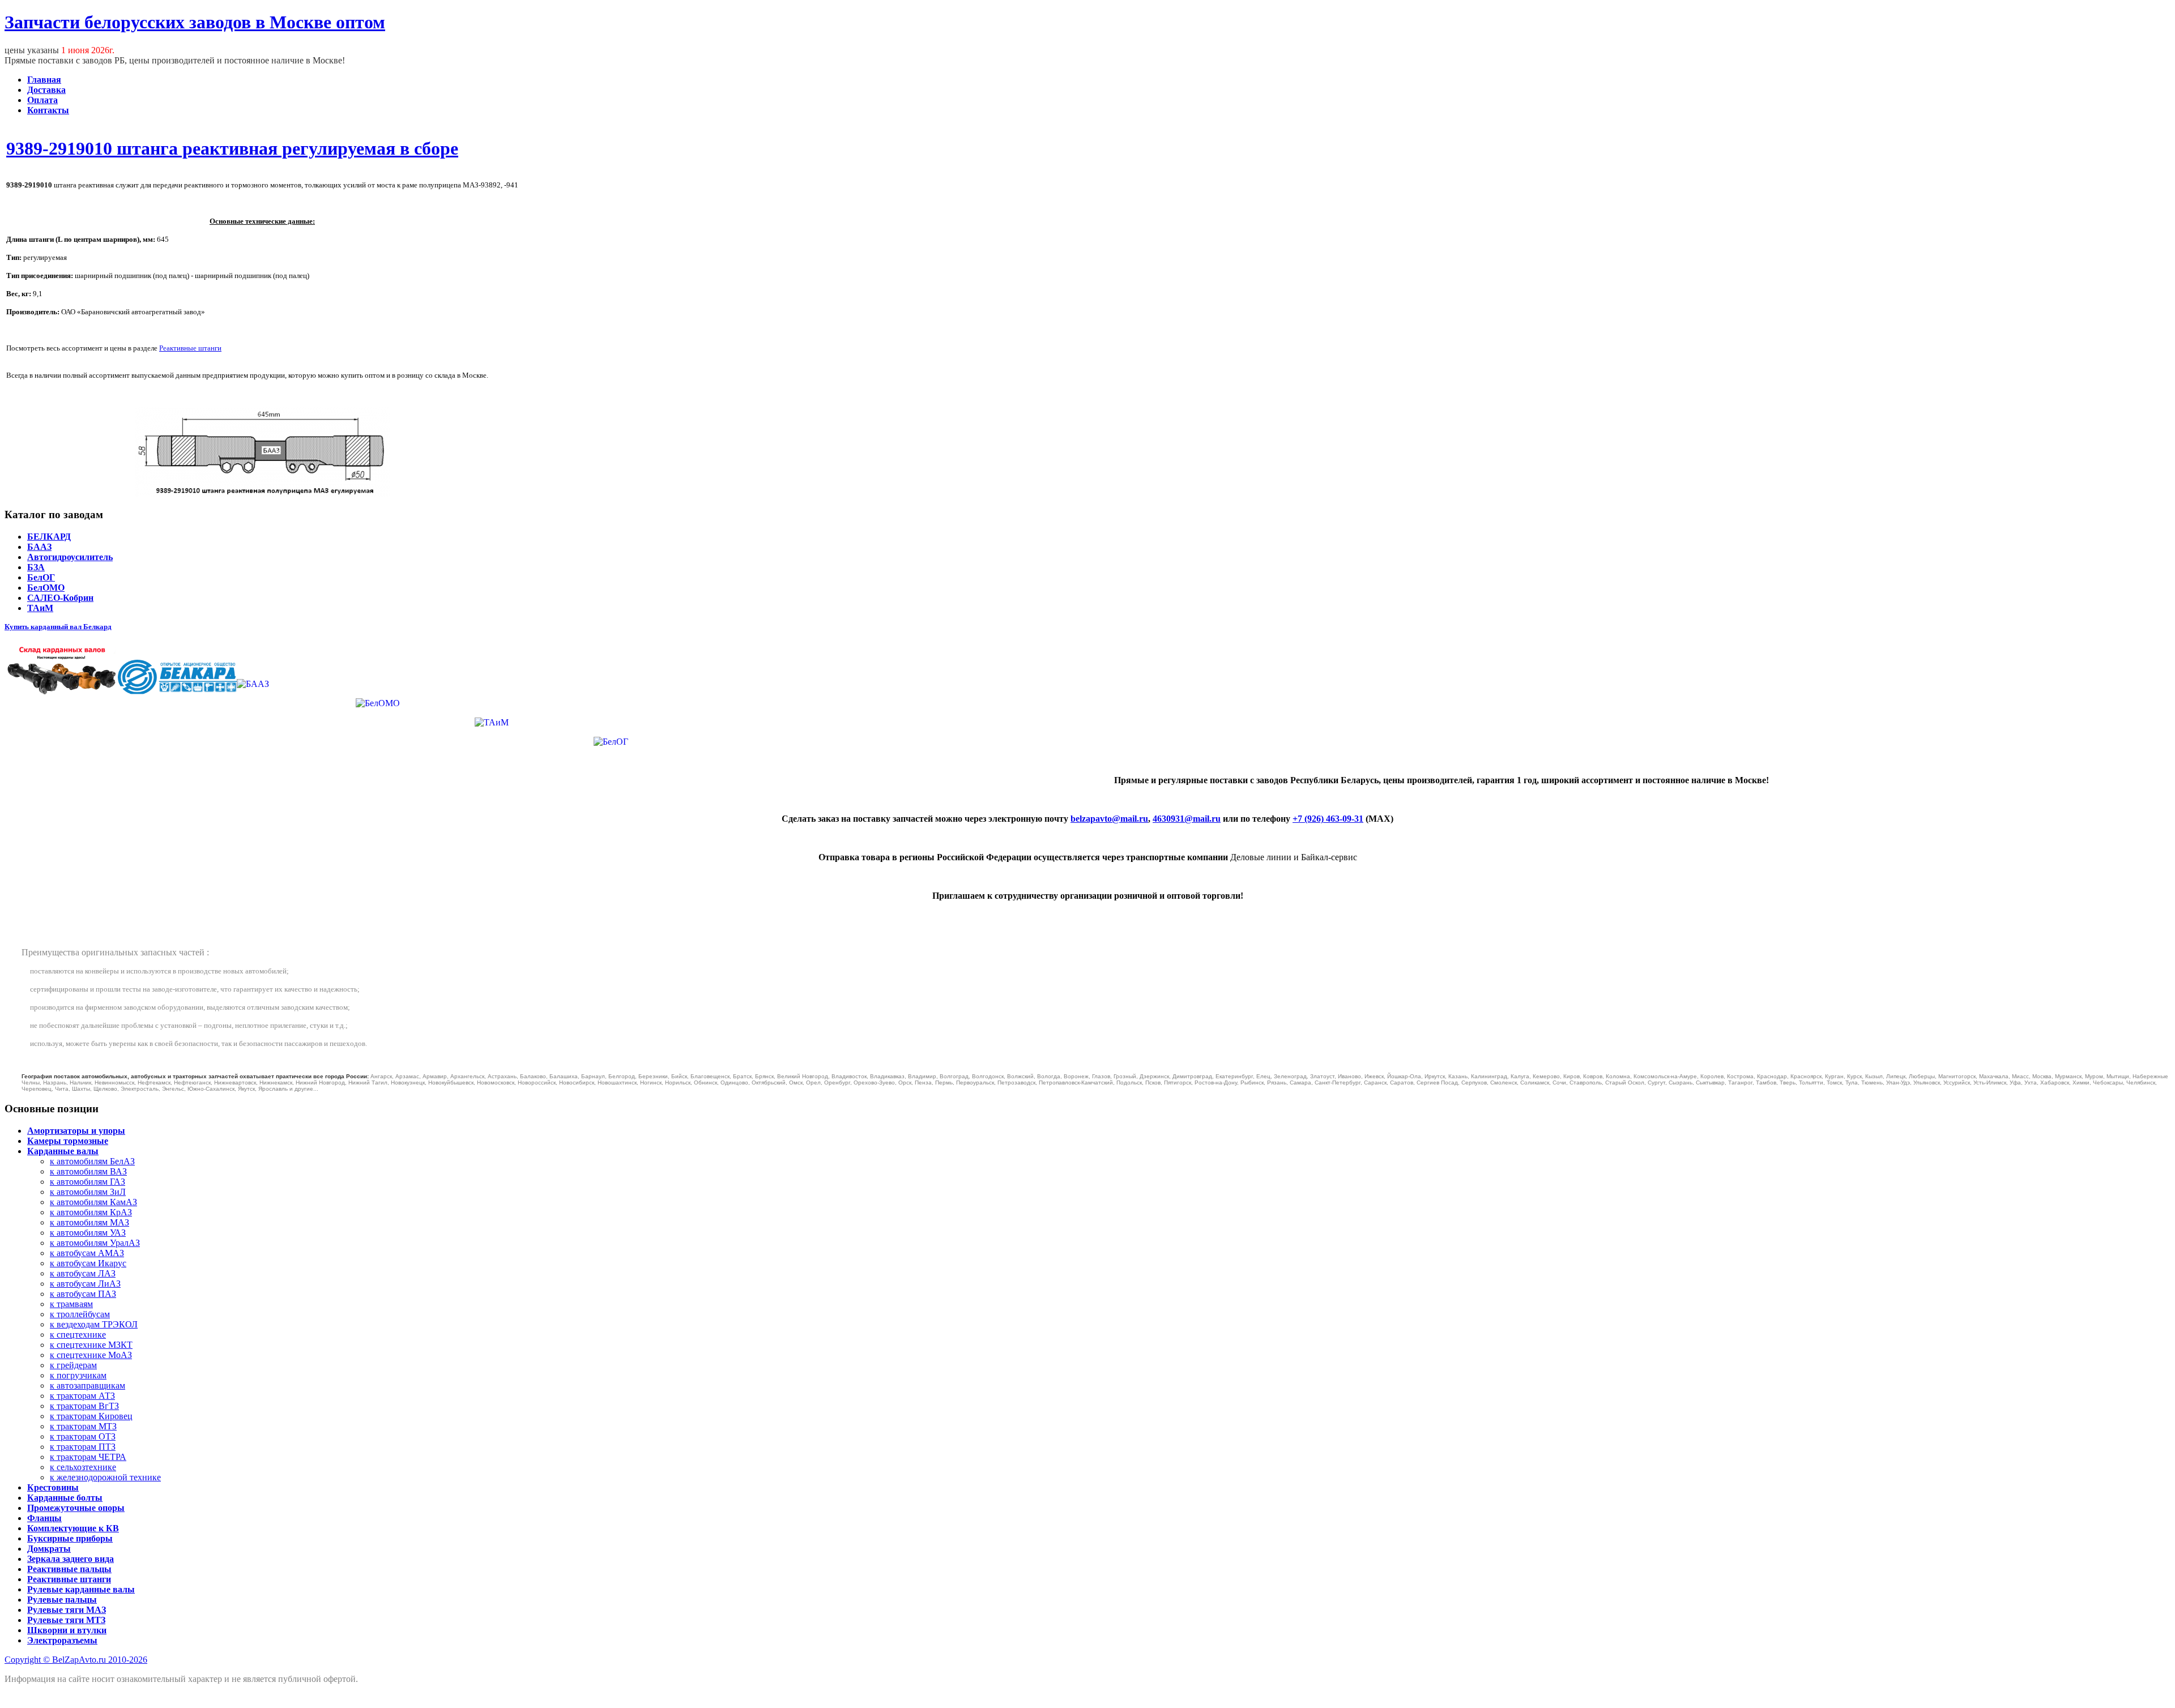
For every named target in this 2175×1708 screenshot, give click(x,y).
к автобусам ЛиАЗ (85, 1284)
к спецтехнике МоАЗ (91, 1355)
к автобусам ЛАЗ (83, 1273)
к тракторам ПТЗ (83, 1447)
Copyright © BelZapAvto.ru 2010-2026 (76, 1660)
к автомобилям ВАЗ (88, 1171)
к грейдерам (73, 1365)
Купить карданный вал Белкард (58, 627)
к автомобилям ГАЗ (88, 1182)
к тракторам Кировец (91, 1416)
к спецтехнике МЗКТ (91, 1345)
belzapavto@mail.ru (1109, 819)
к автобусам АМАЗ (87, 1253)
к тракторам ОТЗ (83, 1436)
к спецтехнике (78, 1335)
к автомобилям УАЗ (88, 1233)
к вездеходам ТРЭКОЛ (94, 1324)
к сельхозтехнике (83, 1467)
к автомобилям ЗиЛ (88, 1192)
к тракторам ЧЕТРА (88, 1457)
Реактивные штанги (190, 348)
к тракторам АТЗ (82, 1396)
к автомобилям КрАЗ (91, 1212)
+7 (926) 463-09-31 (1328, 819)
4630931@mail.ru (1187, 819)
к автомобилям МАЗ (89, 1222)
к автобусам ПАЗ (83, 1294)
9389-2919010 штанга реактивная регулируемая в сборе (232, 148)
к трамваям (71, 1304)
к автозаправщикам (88, 1385)
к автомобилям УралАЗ (95, 1243)
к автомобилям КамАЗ (93, 1202)
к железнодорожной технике (105, 1477)
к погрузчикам (78, 1375)
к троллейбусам (80, 1314)
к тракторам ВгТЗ (84, 1406)
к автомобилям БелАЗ (92, 1161)
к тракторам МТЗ (83, 1426)
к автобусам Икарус (88, 1263)
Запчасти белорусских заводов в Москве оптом (195, 22)
